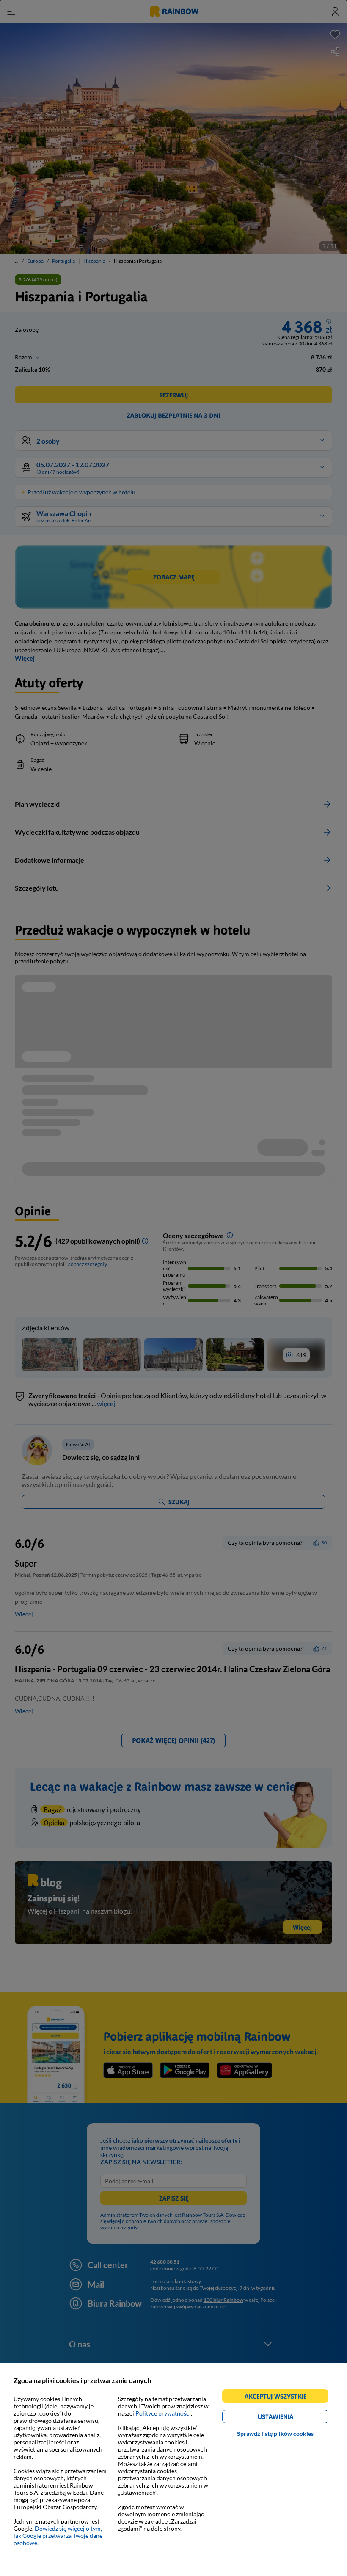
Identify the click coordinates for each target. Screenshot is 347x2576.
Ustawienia (290, 2418)
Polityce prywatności (163, 2413)
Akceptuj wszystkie (279, 2398)
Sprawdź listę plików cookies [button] (275, 2434)
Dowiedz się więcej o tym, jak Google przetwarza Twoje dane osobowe (58, 2536)
